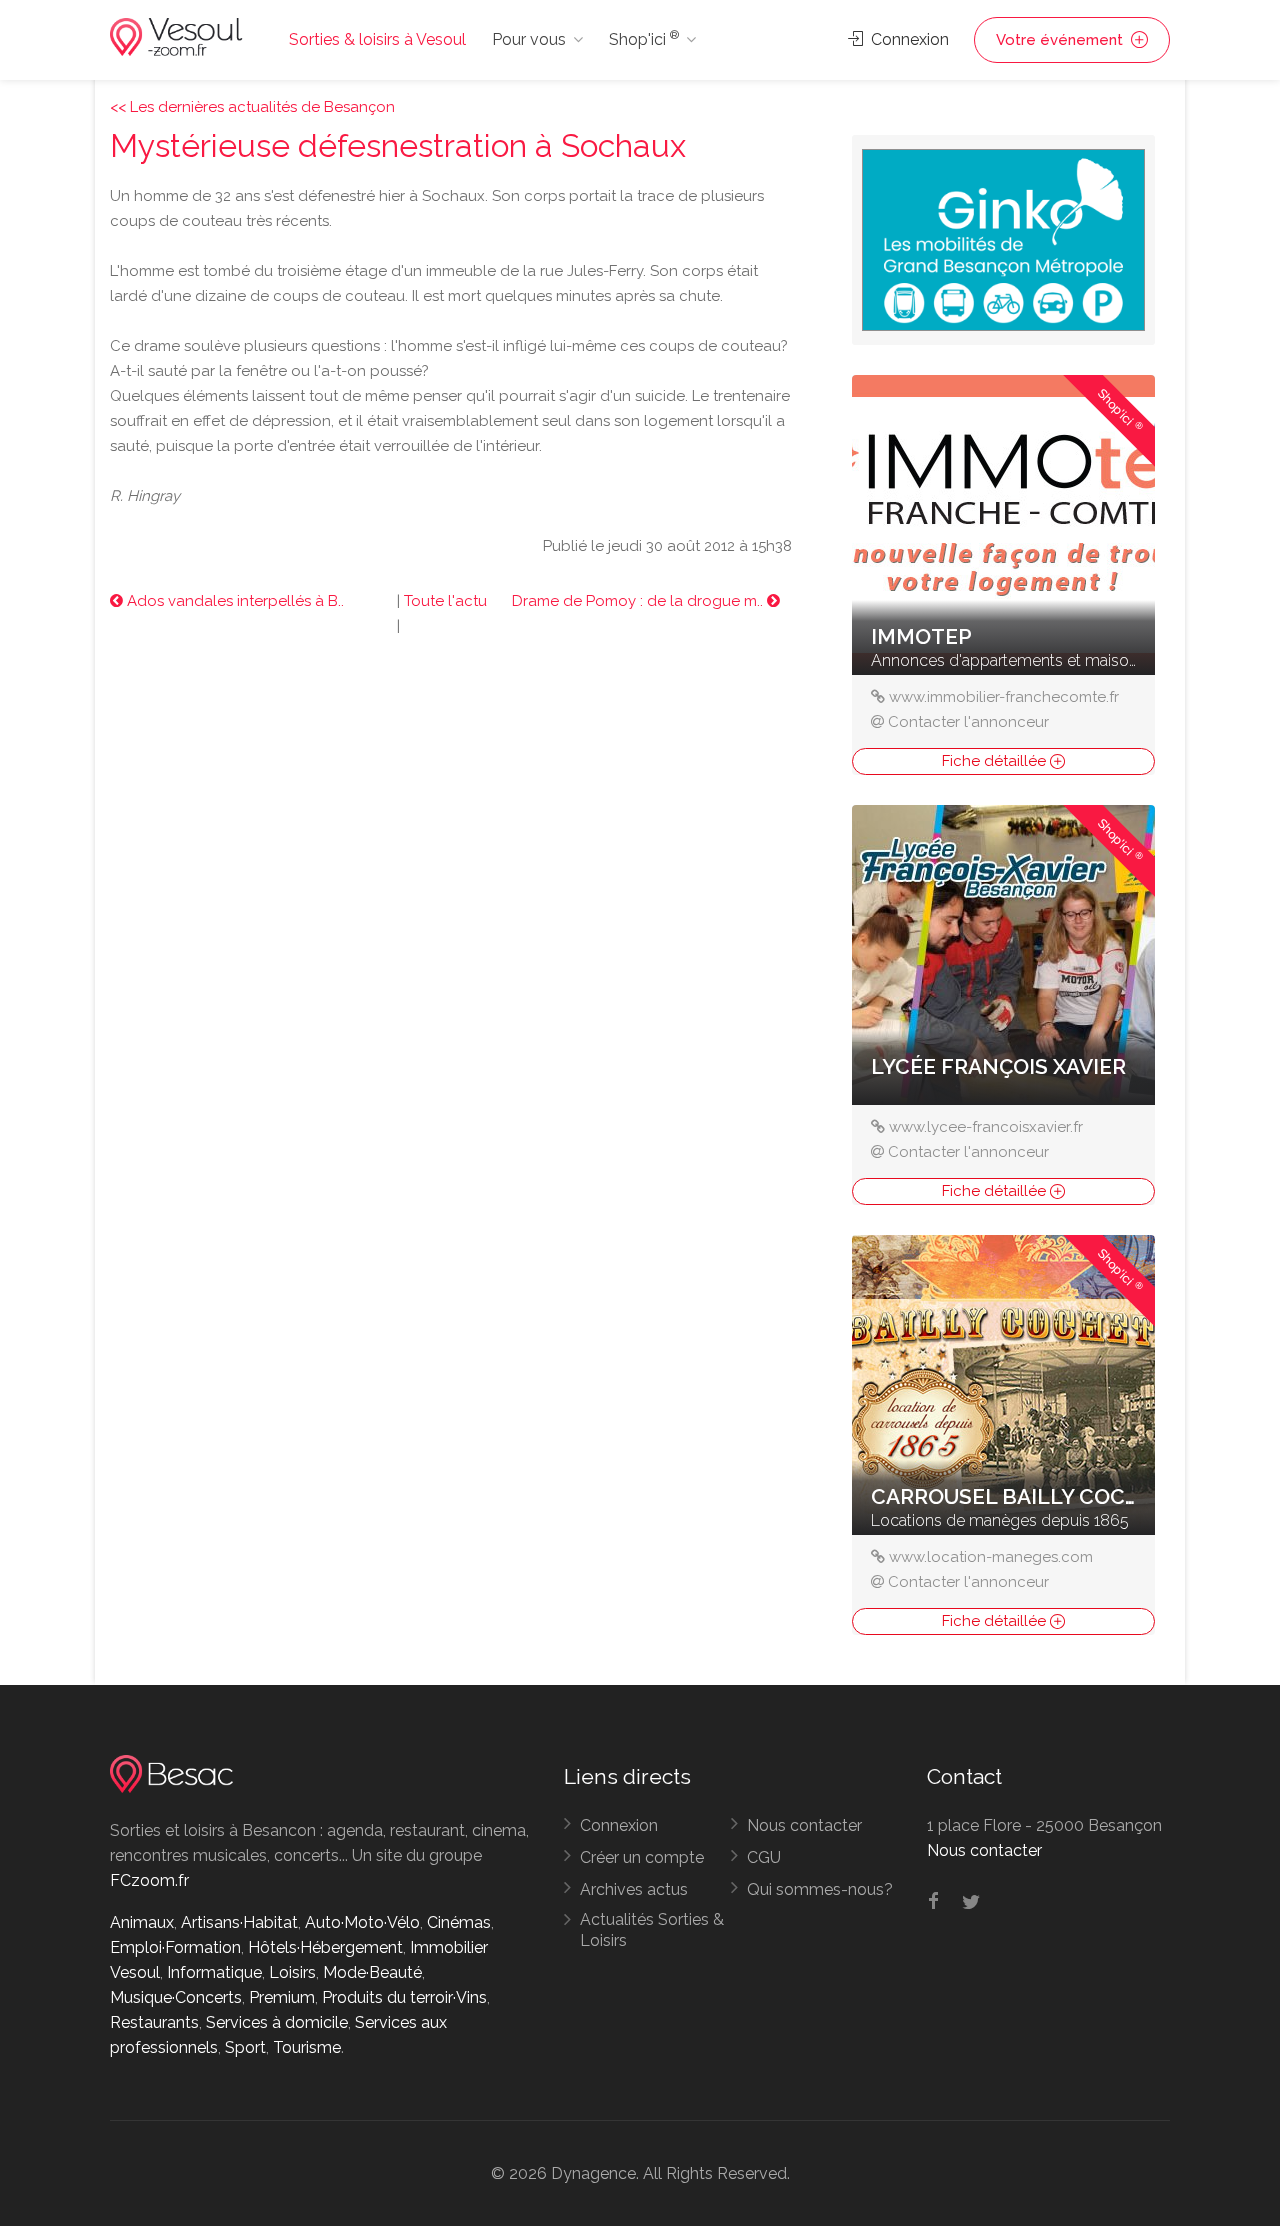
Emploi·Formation (175, 1947)
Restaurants (154, 2022)
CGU (764, 1857)
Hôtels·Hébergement (325, 1947)
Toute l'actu (445, 601)
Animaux (142, 1922)
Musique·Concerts (176, 1997)
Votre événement (1061, 40)
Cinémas (459, 1922)
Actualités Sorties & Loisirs (652, 1930)
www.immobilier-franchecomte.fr (1004, 697)
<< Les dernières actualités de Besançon (252, 107)
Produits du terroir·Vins (404, 1997)
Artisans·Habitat (239, 1922)
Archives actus (634, 1889)
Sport (245, 2047)
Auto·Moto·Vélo (362, 1922)
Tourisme (307, 2047)
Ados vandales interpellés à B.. (233, 601)
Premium (282, 1997)
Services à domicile (277, 2022)
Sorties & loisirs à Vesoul (377, 39)
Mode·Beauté (372, 1972)
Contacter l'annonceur (968, 722)
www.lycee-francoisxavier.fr (986, 1127)
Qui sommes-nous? (820, 1889)
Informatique (214, 1972)
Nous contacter (804, 1825)
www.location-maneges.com (991, 1557)
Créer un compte (642, 1857)
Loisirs (292, 1972)
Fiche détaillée (996, 761)
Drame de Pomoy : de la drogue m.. (639, 601)
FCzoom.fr (149, 1880)
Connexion (908, 39)
